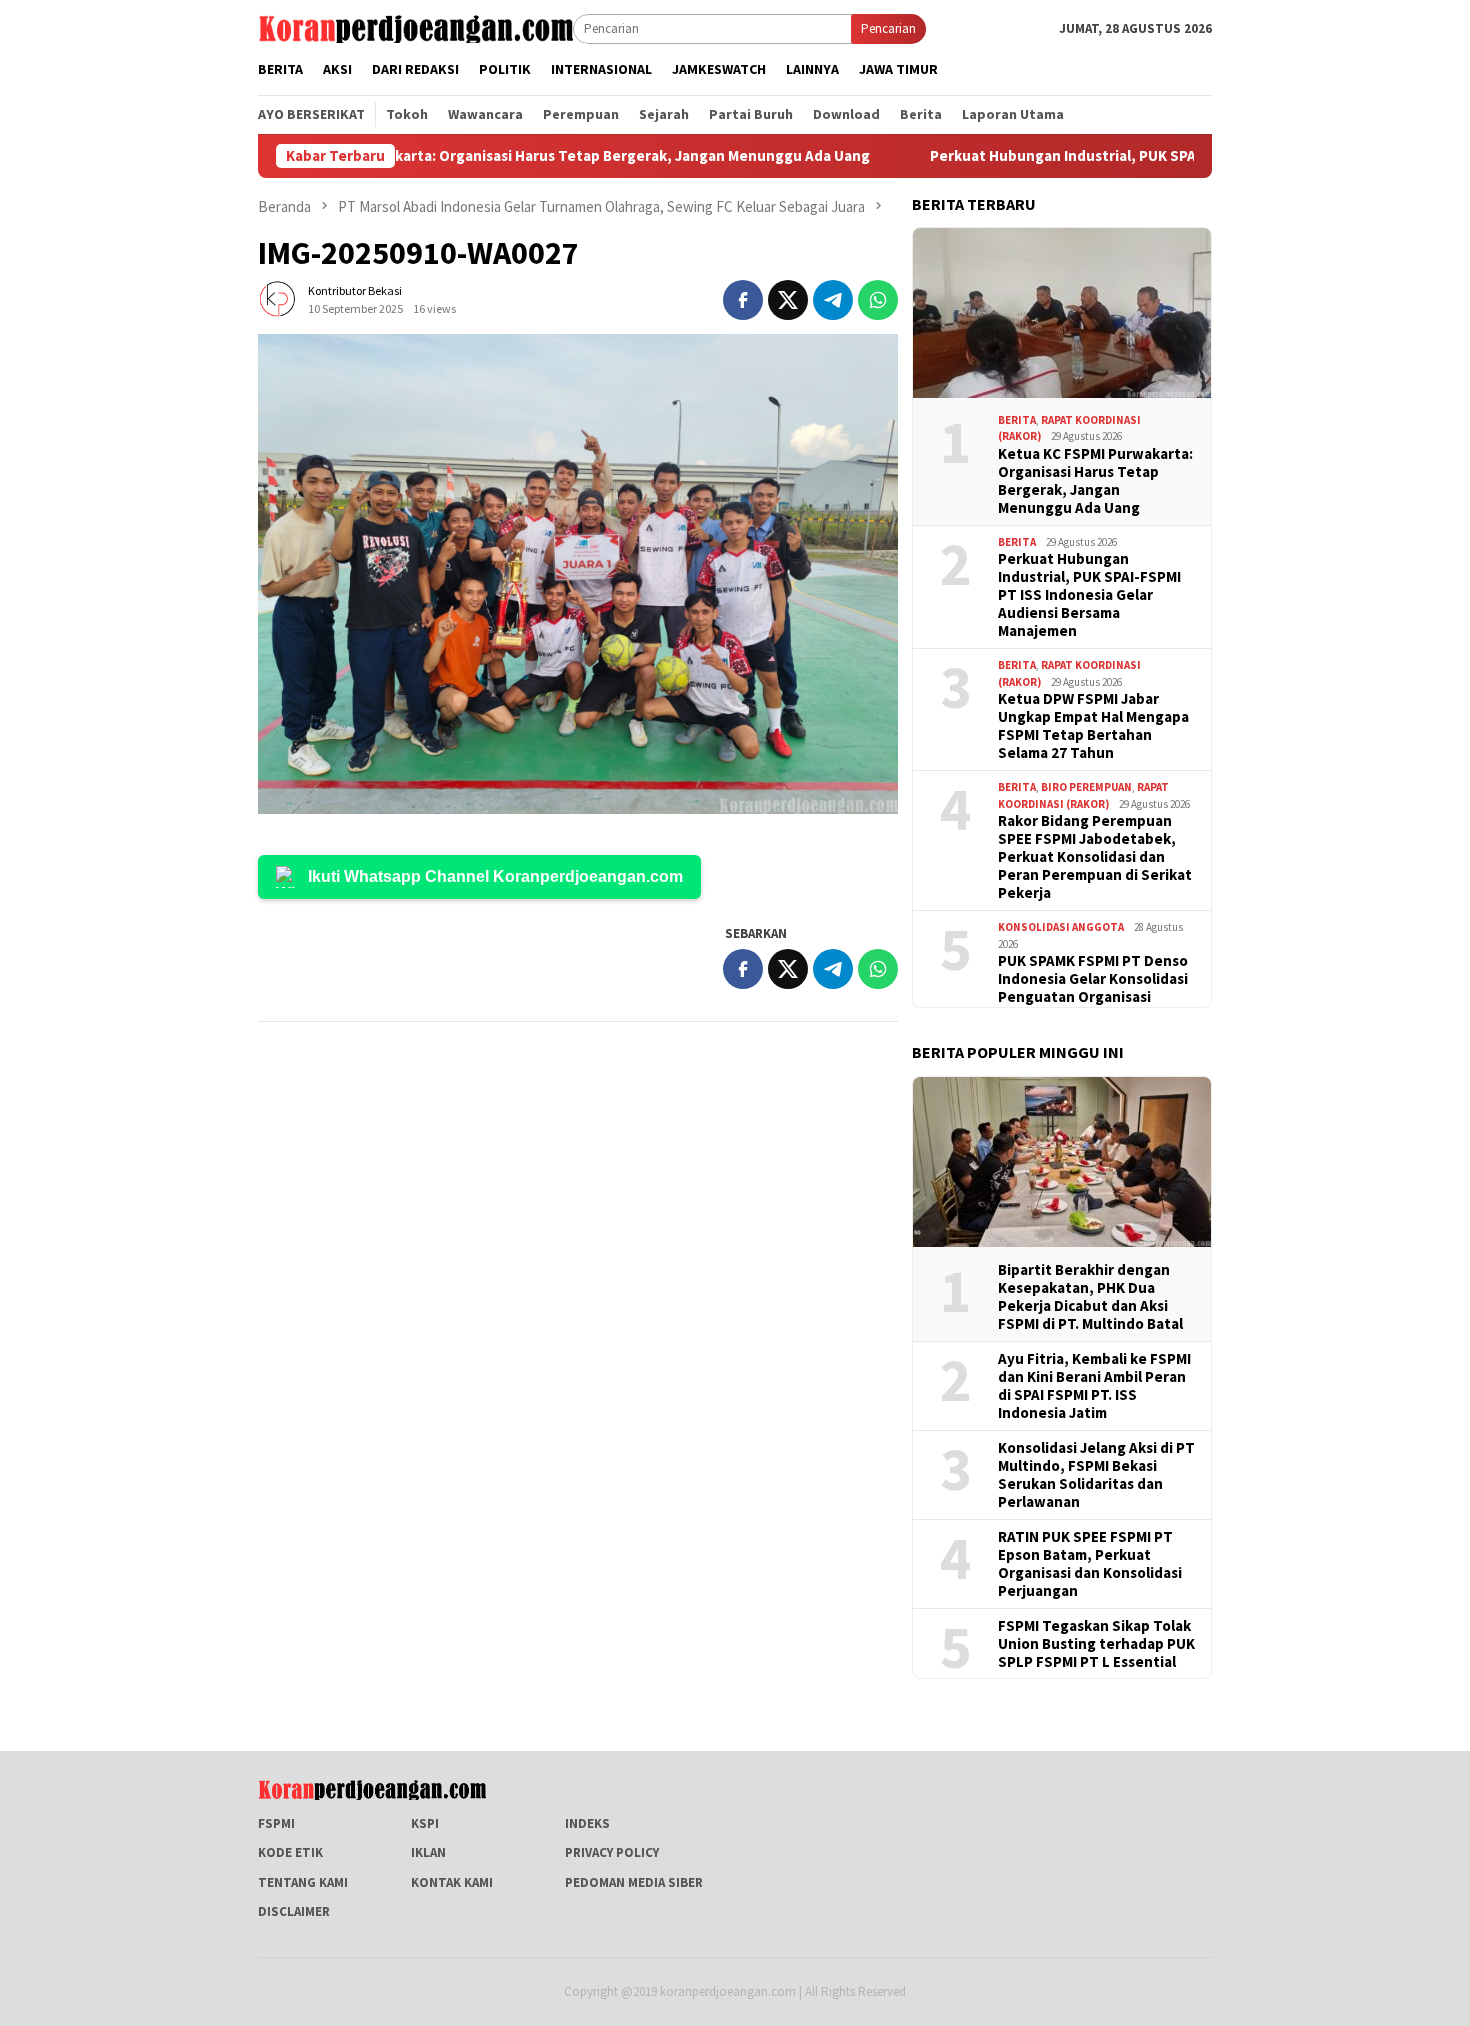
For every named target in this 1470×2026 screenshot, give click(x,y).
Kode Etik (290, 1852)
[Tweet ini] (788, 300)
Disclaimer (294, 1911)
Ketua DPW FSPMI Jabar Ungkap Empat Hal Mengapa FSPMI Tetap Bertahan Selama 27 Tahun (1093, 726)
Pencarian (888, 28)
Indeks (587, 1823)
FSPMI (276, 1823)
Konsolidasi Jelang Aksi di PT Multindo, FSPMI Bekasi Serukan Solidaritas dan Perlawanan (1096, 1475)
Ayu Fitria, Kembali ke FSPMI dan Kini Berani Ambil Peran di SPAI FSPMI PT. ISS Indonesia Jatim (1094, 1386)
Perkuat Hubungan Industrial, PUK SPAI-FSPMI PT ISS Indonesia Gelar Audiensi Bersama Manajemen (1089, 595)
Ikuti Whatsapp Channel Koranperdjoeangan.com (495, 876)
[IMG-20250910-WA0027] (578, 574)
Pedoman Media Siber (634, 1882)
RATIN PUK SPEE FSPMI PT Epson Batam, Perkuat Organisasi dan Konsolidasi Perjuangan (1090, 1564)
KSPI (425, 1823)
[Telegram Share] (833, 300)
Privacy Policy (612, 1852)
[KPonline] (415, 27)
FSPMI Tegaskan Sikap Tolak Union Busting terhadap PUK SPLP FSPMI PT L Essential (1096, 1644)
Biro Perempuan (1086, 787)
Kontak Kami (452, 1882)
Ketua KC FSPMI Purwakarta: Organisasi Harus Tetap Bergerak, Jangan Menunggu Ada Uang (498, 156)
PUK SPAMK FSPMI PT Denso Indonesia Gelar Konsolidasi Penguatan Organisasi (1093, 979)
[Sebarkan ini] (743, 300)
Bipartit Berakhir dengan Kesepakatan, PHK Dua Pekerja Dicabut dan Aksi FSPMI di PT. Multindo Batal (1090, 1297)
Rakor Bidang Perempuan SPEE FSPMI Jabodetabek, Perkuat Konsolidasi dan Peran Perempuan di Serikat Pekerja (1095, 857)
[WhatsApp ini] (878, 300)
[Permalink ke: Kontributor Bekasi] (278, 298)
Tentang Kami (303, 1882)
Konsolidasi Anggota (1061, 927)
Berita (1017, 420)
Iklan (428, 1852)
